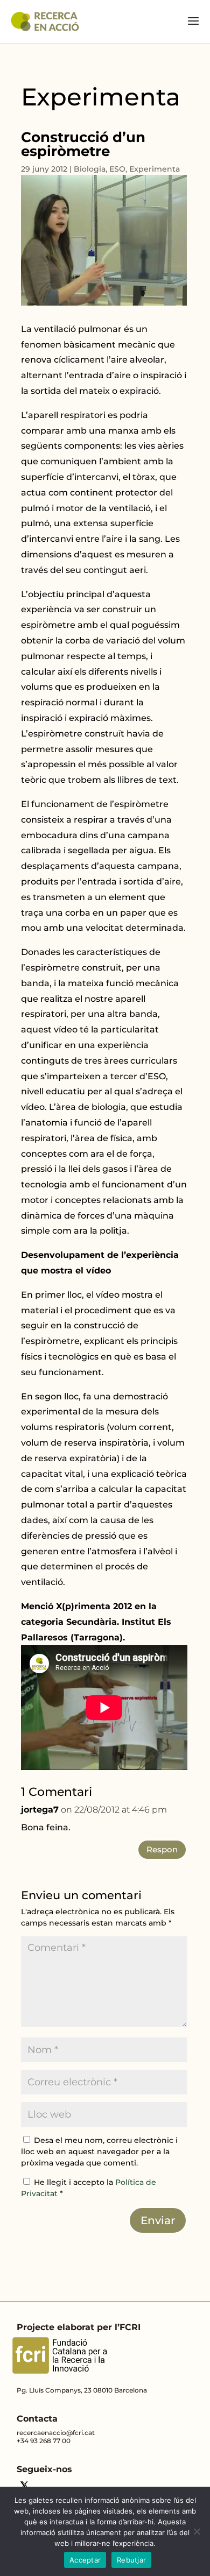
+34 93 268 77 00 (44, 2441)
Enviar (158, 2220)
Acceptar (85, 2560)
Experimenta (155, 169)
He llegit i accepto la (89, 2188)
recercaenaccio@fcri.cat (56, 2433)
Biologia (90, 169)
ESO (117, 169)
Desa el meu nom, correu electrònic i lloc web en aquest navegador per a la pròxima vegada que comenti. (99, 2152)
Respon (162, 1849)
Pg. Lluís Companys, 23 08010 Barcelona (82, 2390)
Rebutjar (131, 2560)
